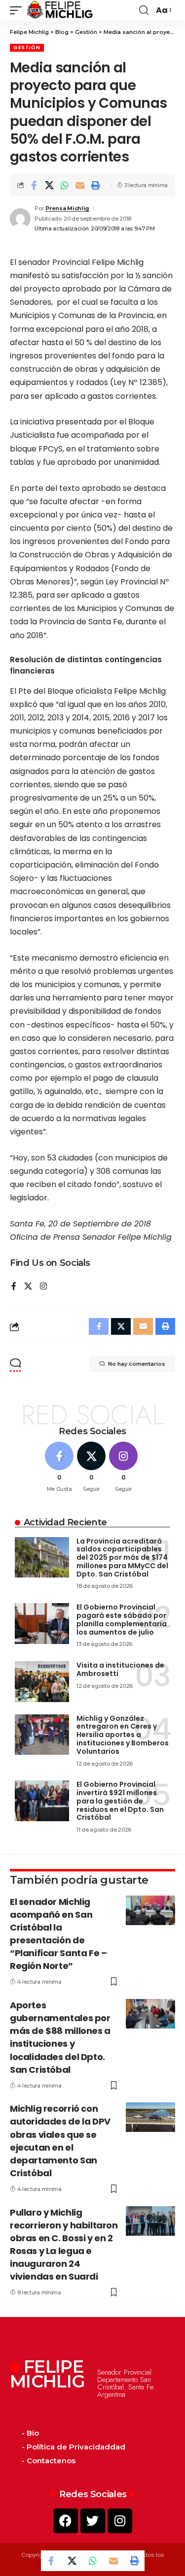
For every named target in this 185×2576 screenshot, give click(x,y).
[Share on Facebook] (34, 185)
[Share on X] (49, 185)
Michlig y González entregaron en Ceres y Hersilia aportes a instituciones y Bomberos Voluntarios (123, 1735)
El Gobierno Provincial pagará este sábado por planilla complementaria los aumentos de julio (122, 1619)
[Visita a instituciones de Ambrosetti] (42, 1682)
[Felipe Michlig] (60, 10)
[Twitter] (93, 2521)
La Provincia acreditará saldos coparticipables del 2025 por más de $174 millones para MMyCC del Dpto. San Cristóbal (122, 1558)
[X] (28, 1287)
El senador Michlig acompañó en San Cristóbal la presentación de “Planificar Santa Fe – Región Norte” (58, 1934)
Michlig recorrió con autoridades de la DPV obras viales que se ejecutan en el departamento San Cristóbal (60, 2141)
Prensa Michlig (67, 208)
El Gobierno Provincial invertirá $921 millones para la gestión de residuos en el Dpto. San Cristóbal (120, 1801)
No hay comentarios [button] (137, 1364)
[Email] (80, 185)
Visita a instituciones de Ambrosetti (120, 1669)
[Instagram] (43, 1287)
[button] (18, 10)
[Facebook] (14, 1287)
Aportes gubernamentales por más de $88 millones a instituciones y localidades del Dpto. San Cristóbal (60, 2037)
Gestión (27, 48)
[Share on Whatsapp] (65, 185)
